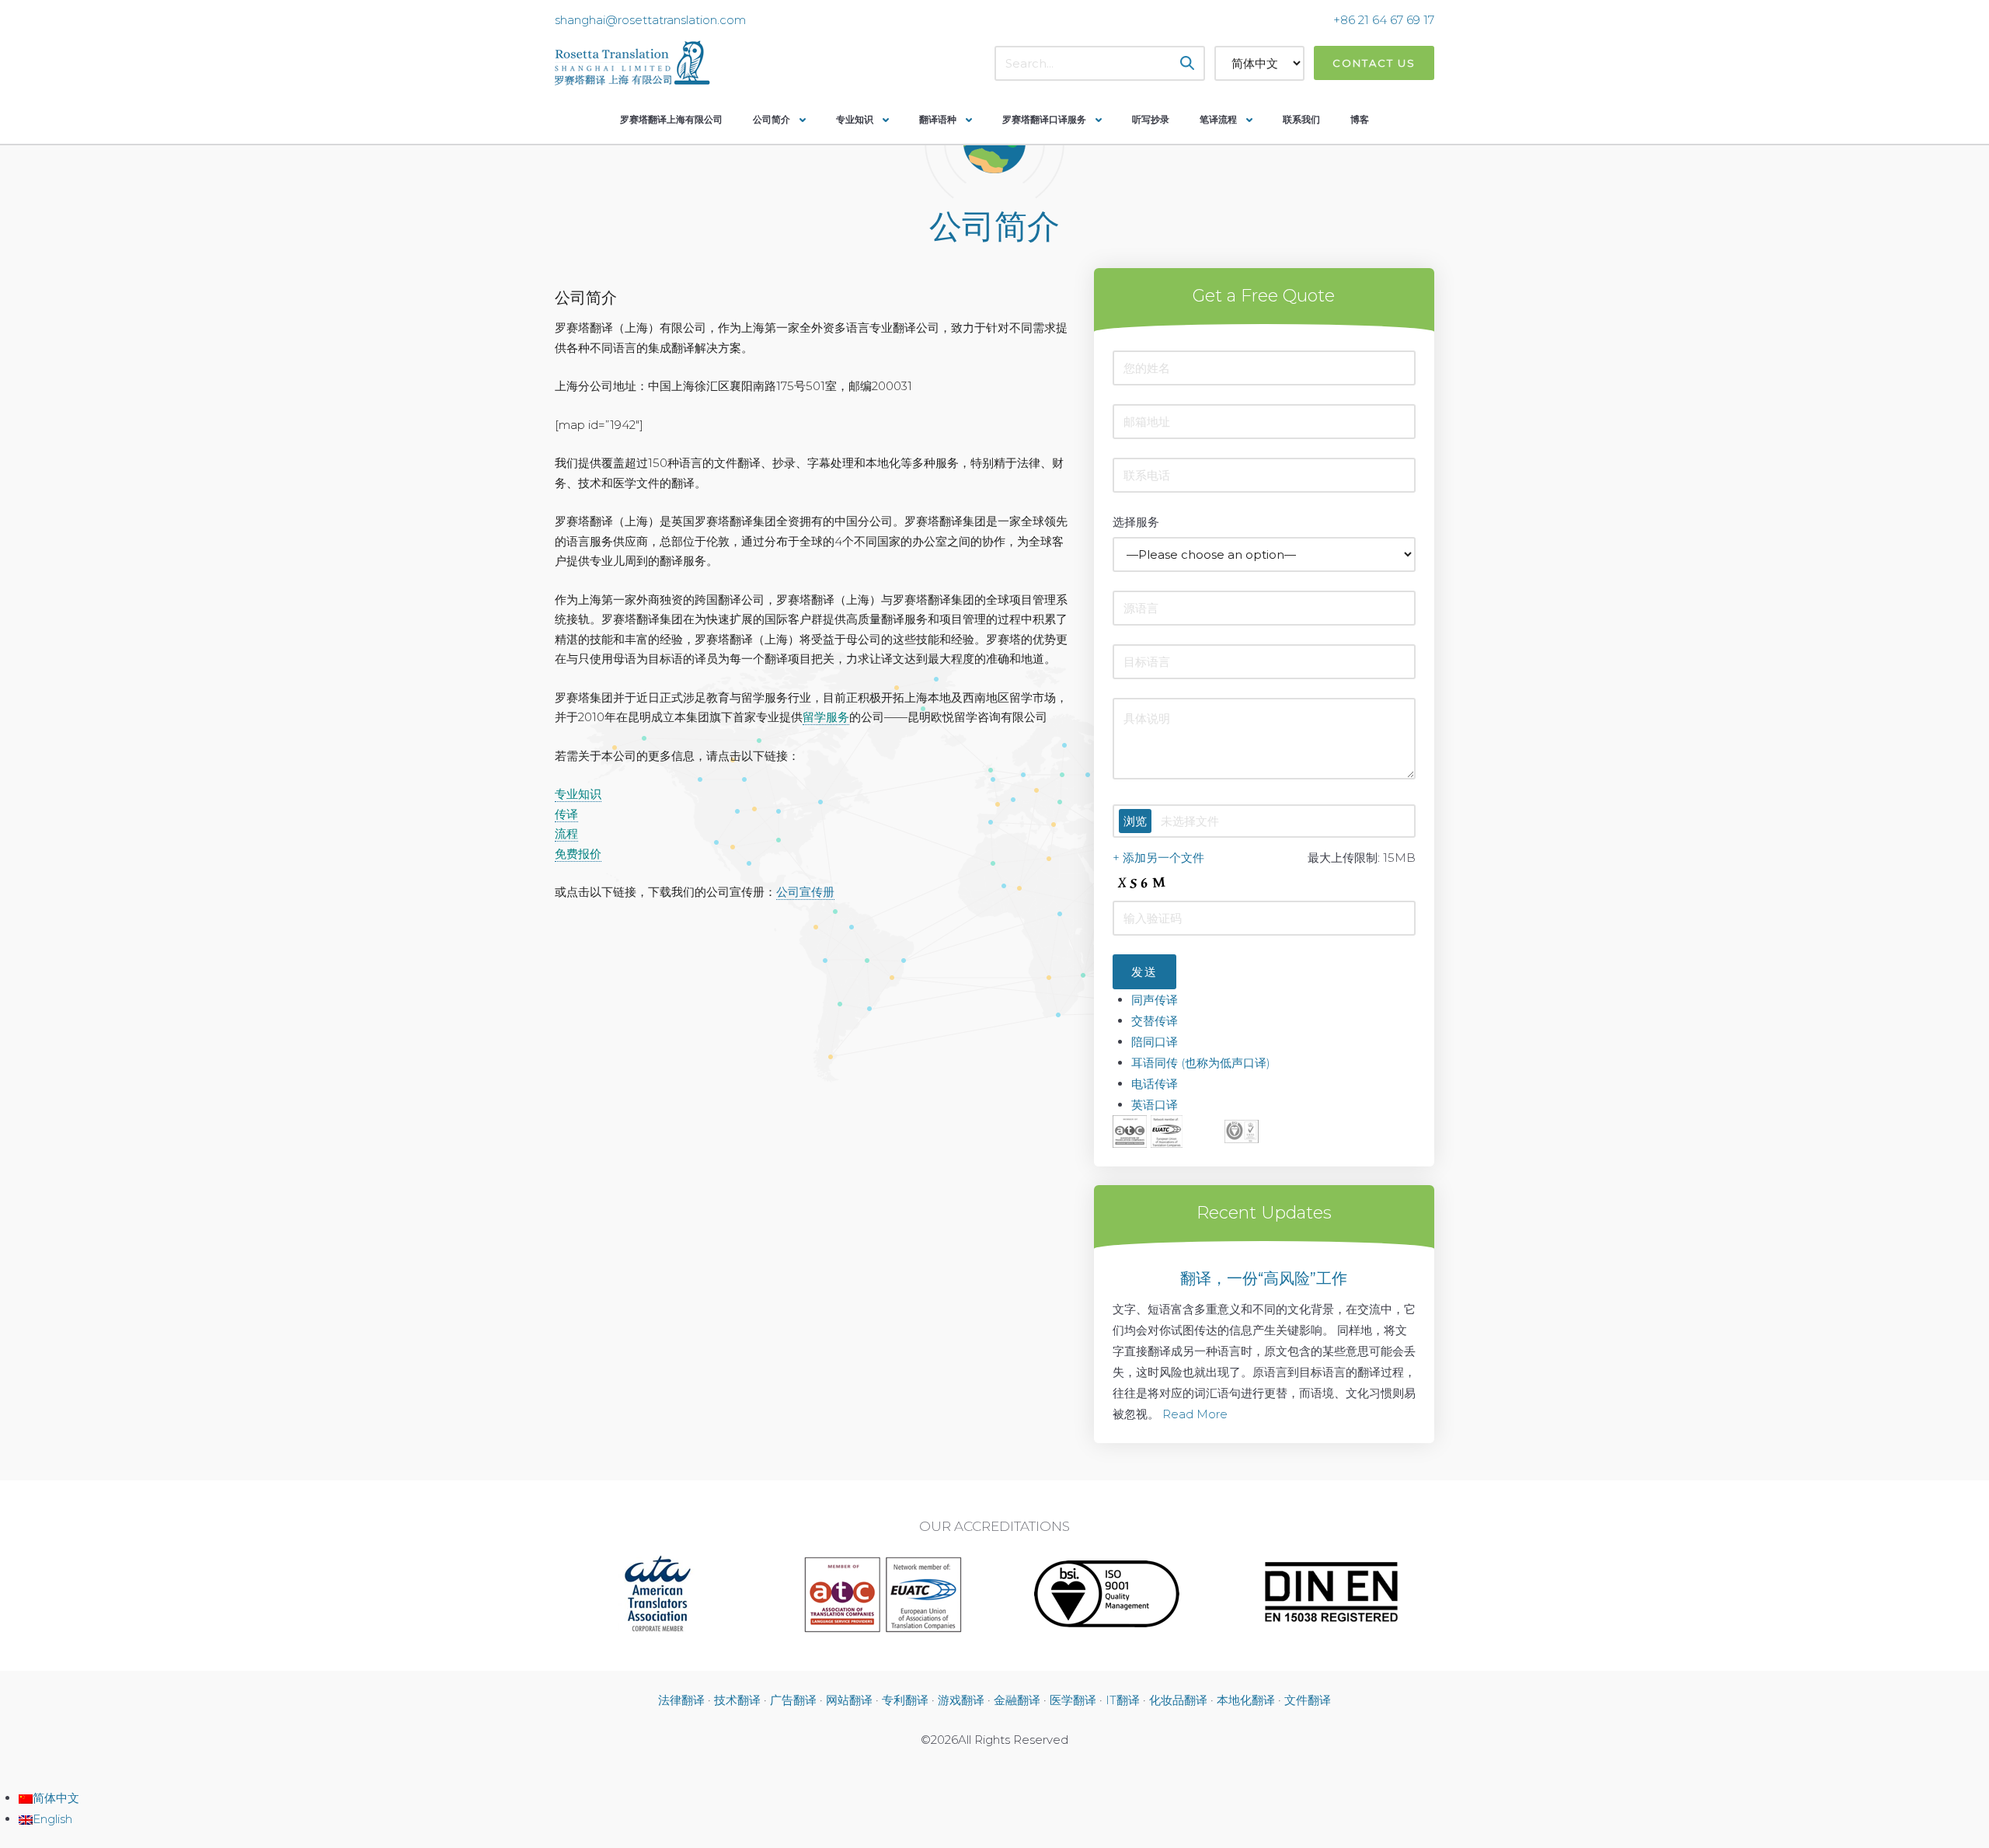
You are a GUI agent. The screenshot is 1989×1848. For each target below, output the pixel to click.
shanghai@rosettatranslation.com (650, 20)
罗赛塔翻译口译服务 (1044, 119)
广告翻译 (793, 1700)
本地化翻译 (1246, 1700)
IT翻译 (1123, 1700)
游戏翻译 (961, 1700)
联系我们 (1301, 119)
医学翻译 (1073, 1700)
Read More (1195, 1414)
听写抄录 (1151, 119)
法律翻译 (681, 1700)
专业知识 (855, 119)
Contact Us (1374, 63)
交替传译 (1155, 1021)
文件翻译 (1308, 1700)
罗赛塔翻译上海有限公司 (671, 119)
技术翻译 (737, 1700)
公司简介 (772, 119)
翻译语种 (938, 119)
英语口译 (1155, 1105)
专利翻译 (905, 1700)
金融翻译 (1017, 1700)
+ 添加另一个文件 (1158, 858)
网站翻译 (849, 1700)
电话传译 (1155, 1084)
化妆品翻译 (1178, 1700)
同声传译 (1155, 1000)
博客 (1360, 119)
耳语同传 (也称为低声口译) (1201, 1063)
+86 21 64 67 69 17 (1384, 20)
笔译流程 (1218, 119)
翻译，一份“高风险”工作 (1264, 1278)
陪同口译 (1155, 1042)
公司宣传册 (805, 892)
